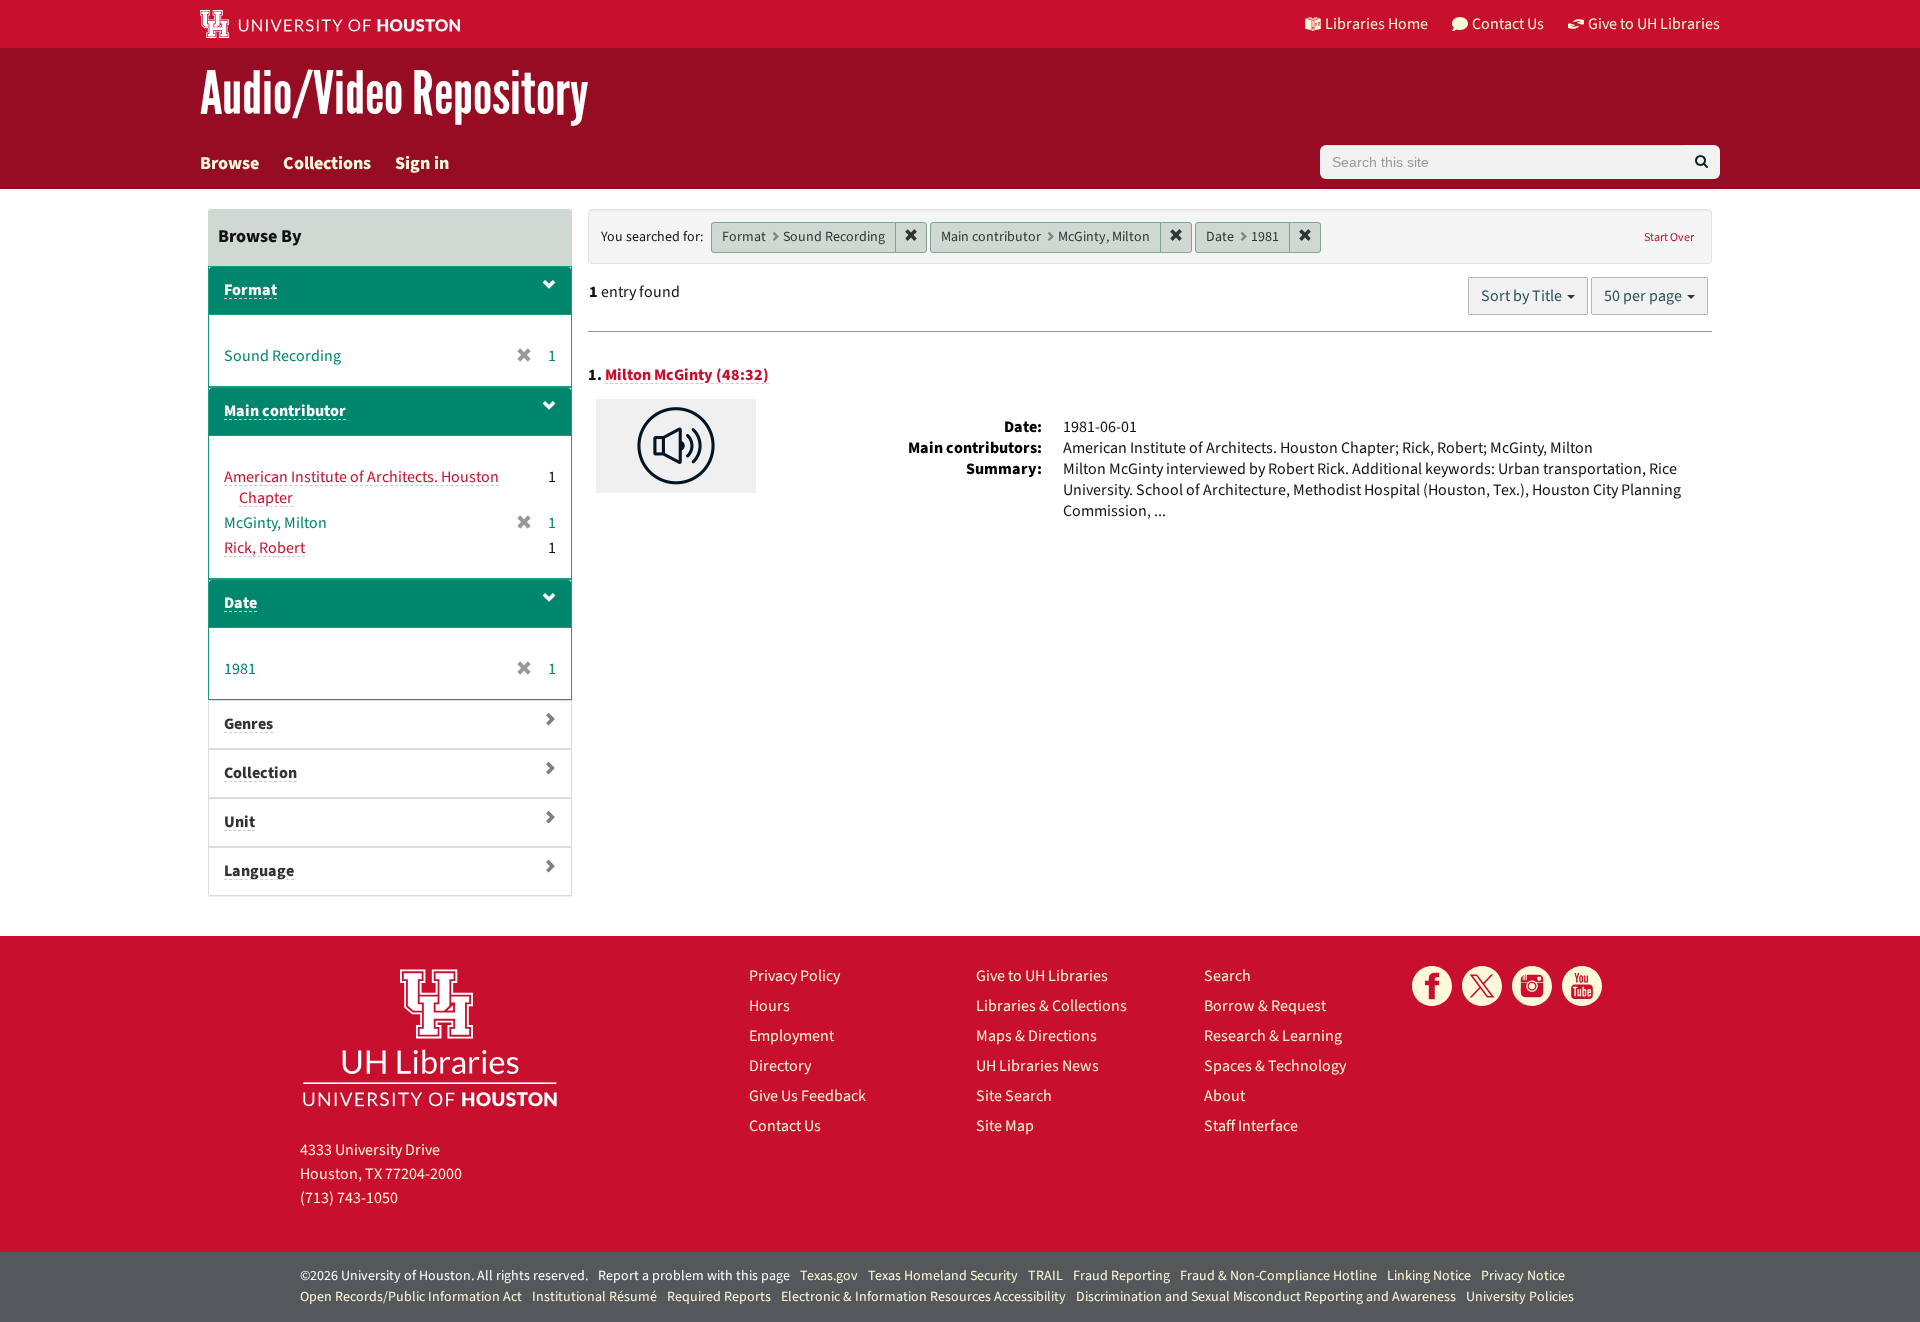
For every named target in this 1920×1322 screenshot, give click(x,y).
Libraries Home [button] (1376, 24)
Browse (229, 163)
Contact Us (785, 1126)
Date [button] (240, 603)
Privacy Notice (1523, 1276)
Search (1227, 976)
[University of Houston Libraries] (430, 1037)
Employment (791, 1036)
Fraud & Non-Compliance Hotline (1278, 1276)
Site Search (1014, 1096)
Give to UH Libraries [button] (1654, 24)
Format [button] (250, 290)
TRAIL (1045, 1276)
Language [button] (259, 871)
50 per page (1644, 296)
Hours (769, 1006)
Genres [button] (248, 724)
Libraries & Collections (1051, 1006)
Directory (780, 1066)
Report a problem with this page (694, 1276)
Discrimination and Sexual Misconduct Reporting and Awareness (1266, 1297)
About (1224, 1096)
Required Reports (719, 1297)
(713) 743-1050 (349, 1198)
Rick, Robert (264, 548)
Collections (327, 163)
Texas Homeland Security (943, 1276)
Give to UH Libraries (1042, 976)
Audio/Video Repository (394, 94)
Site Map (1005, 1126)
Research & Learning (1273, 1036)
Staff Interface (1251, 1126)
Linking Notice (1429, 1276)
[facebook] (1432, 986)
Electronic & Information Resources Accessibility (923, 1297)
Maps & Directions (1036, 1036)
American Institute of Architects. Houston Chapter (361, 487)
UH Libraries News (1037, 1066)
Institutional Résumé (594, 1297)
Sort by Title (1523, 296)
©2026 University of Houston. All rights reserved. (444, 1276)
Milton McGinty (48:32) (687, 375)
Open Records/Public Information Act (411, 1297)
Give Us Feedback (807, 1096)
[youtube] (1582, 986)
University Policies (1520, 1297)
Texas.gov (829, 1276)
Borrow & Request (1265, 1006)
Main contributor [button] (285, 411)
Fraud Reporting (1121, 1276)
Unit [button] (239, 822)
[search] (1701, 162)
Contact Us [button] (1508, 24)
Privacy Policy (794, 976)
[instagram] (1532, 986)
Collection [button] (260, 773)
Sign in (422, 163)
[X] (1482, 986)
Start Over (1669, 237)
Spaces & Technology (1275, 1066)
